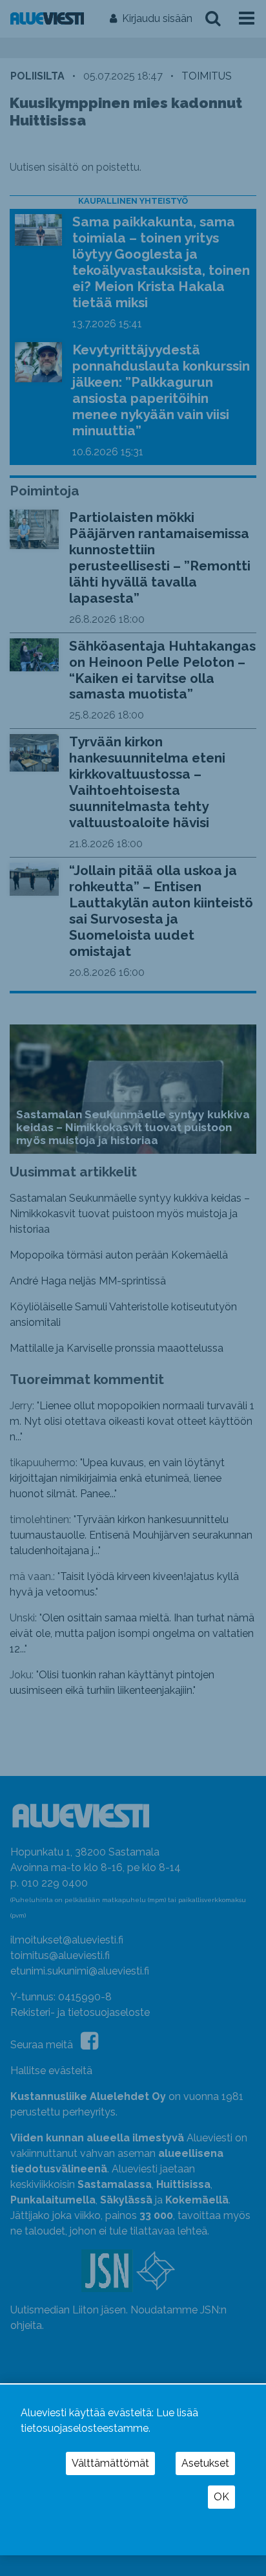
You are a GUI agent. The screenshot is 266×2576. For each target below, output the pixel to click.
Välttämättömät (110, 2463)
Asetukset (205, 2463)
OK (221, 2497)
